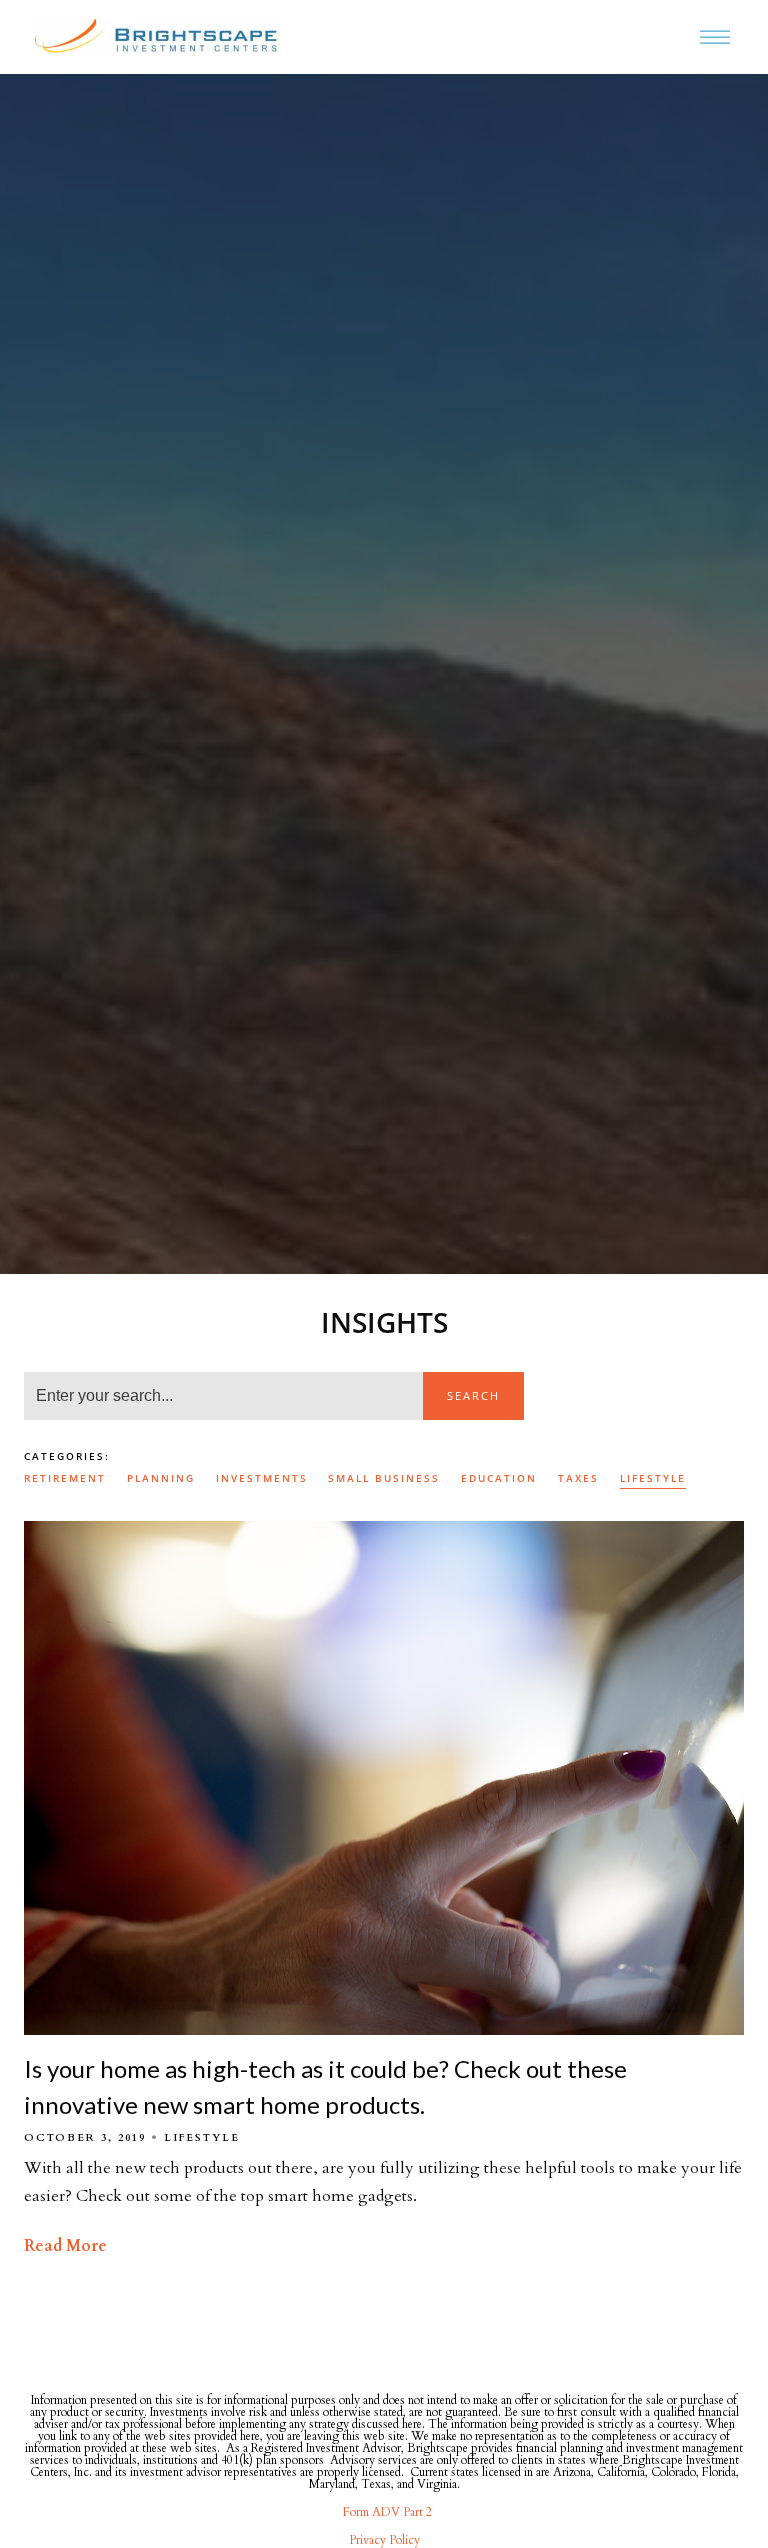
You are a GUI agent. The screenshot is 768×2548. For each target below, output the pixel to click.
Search (473, 1395)
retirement (65, 1478)
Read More (65, 2246)
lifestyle (653, 1478)
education (499, 1478)
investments (262, 1478)
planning (161, 1478)
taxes (578, 1478)
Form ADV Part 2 (384, 2512)
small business (384, 1478)
